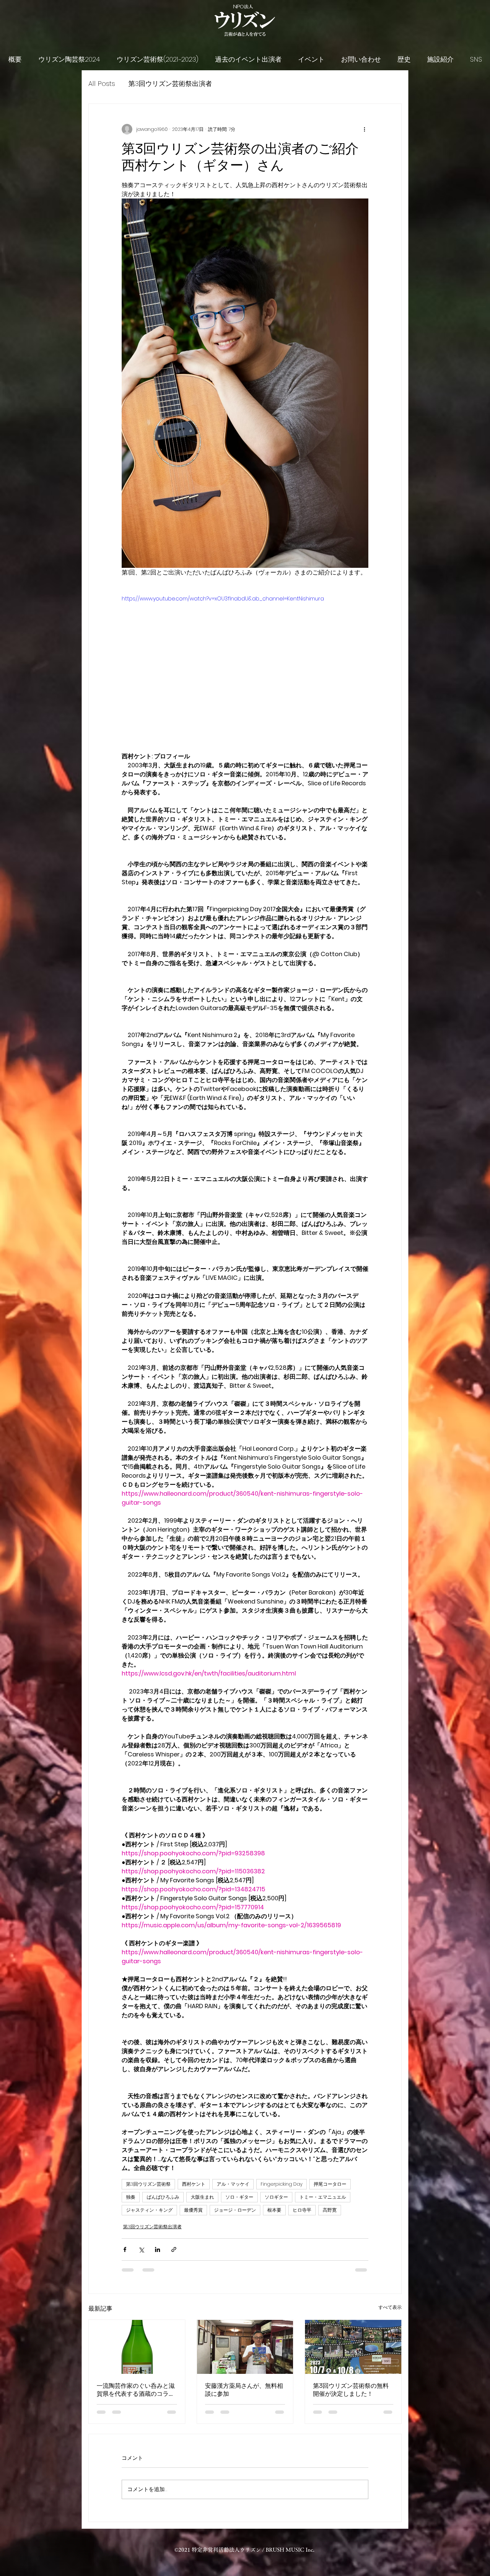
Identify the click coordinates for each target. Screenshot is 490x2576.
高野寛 (330, 2210)
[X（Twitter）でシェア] (141, 2249)
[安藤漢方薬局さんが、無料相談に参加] (245, 2347)
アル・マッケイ (233, 2184)
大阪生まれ (202, 2197)
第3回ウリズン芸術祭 (148, 2184)
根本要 (274, 2210)
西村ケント (194, 2184)
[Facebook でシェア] (125, 2249)
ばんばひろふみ (163, 2197)
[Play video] (245, 664)
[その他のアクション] (364, 129)
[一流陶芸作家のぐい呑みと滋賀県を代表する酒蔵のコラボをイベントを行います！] (137, 2347)
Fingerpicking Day (281, 2184)
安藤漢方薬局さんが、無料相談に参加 (244, 2390)
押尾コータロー (330, 2184)
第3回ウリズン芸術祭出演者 (170, 84)
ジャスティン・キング (149, 2210)
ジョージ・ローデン (235, 2210)
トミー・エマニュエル (323, 2197)
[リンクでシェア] (174, 2249)
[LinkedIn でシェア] (157, 2249)
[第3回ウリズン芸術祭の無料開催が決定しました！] (353, 2347)
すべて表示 (390, 2307)
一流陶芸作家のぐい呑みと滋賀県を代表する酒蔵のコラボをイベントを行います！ (136, 2390)
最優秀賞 (193, 2210)
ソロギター (276, 2197)
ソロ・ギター (239, 2197)
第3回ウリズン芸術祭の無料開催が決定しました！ (351, 2390)
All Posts (102, 84)
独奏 (131, 2197)
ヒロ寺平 (302, 2210)
